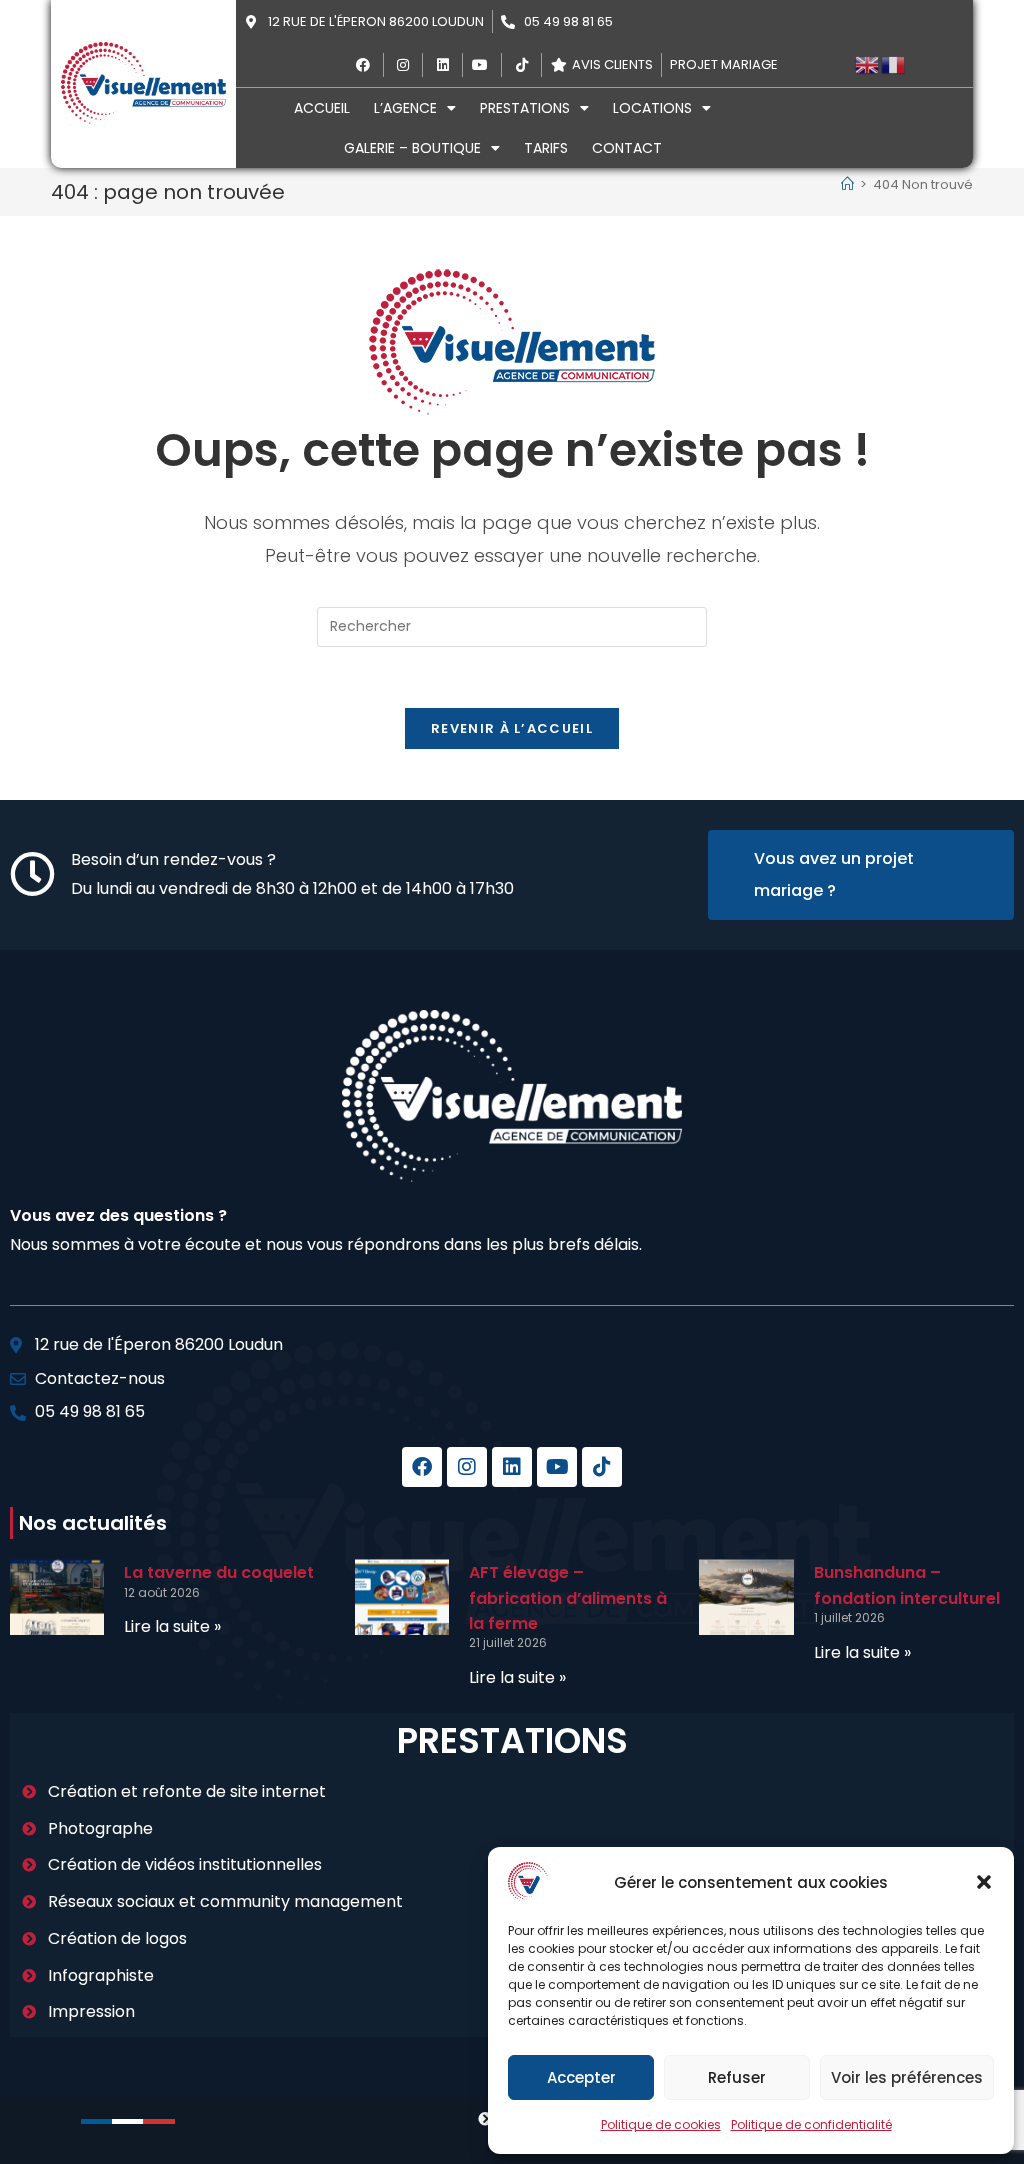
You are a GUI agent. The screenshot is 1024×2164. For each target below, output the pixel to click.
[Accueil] (847, 184)
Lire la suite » (172, 1626)
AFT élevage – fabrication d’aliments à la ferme (568, 1598)
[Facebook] (422, 1467)
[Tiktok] (602, 1467)
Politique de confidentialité (811, 2124)
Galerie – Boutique (412, 148)
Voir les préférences (907, 2077)
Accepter (581, 2077)
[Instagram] (467, 1467)
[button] (984, 1882)
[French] (894, 64)
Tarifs (546, 148)
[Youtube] (557, 1467)
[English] (868, 64)
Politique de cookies (661, 2124)
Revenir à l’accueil (512, 728)
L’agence (405, 108)
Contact (627, 148)
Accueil (322, 108)
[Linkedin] (512, 1467)
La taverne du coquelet (219, 1572)
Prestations (525, 108)
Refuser (737, 2077)
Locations (652, 108)
